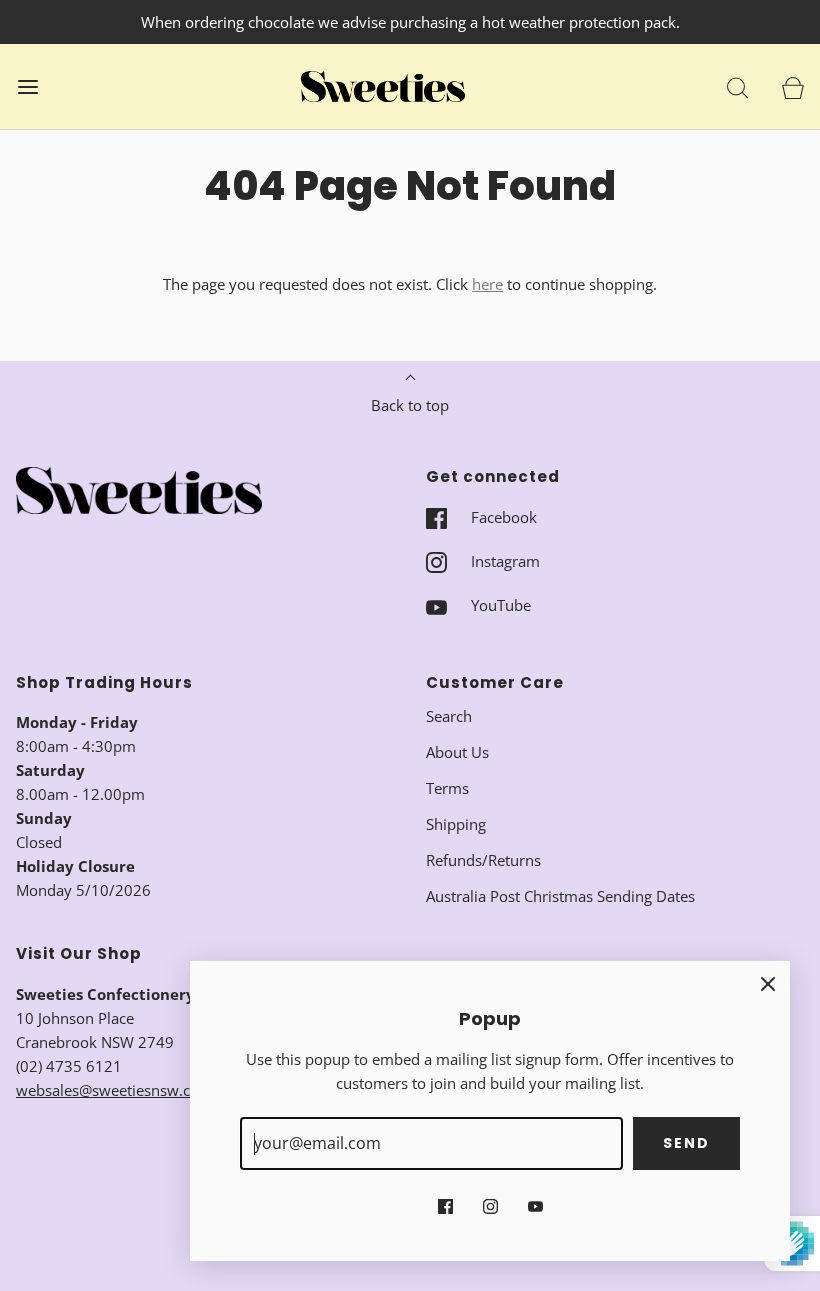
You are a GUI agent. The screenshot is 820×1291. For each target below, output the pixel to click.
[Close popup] (768, 983)
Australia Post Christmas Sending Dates (560, 896)
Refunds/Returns (483, 860)
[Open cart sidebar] (792, 86)
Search (449, 716)
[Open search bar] (737, 86)
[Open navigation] (27, 86)
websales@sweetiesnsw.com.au (125, 1090)
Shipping (456, 824)
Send (686, 1143)
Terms (447, 788)
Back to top (410, 405)
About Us (457, 752)
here (487, 284)
